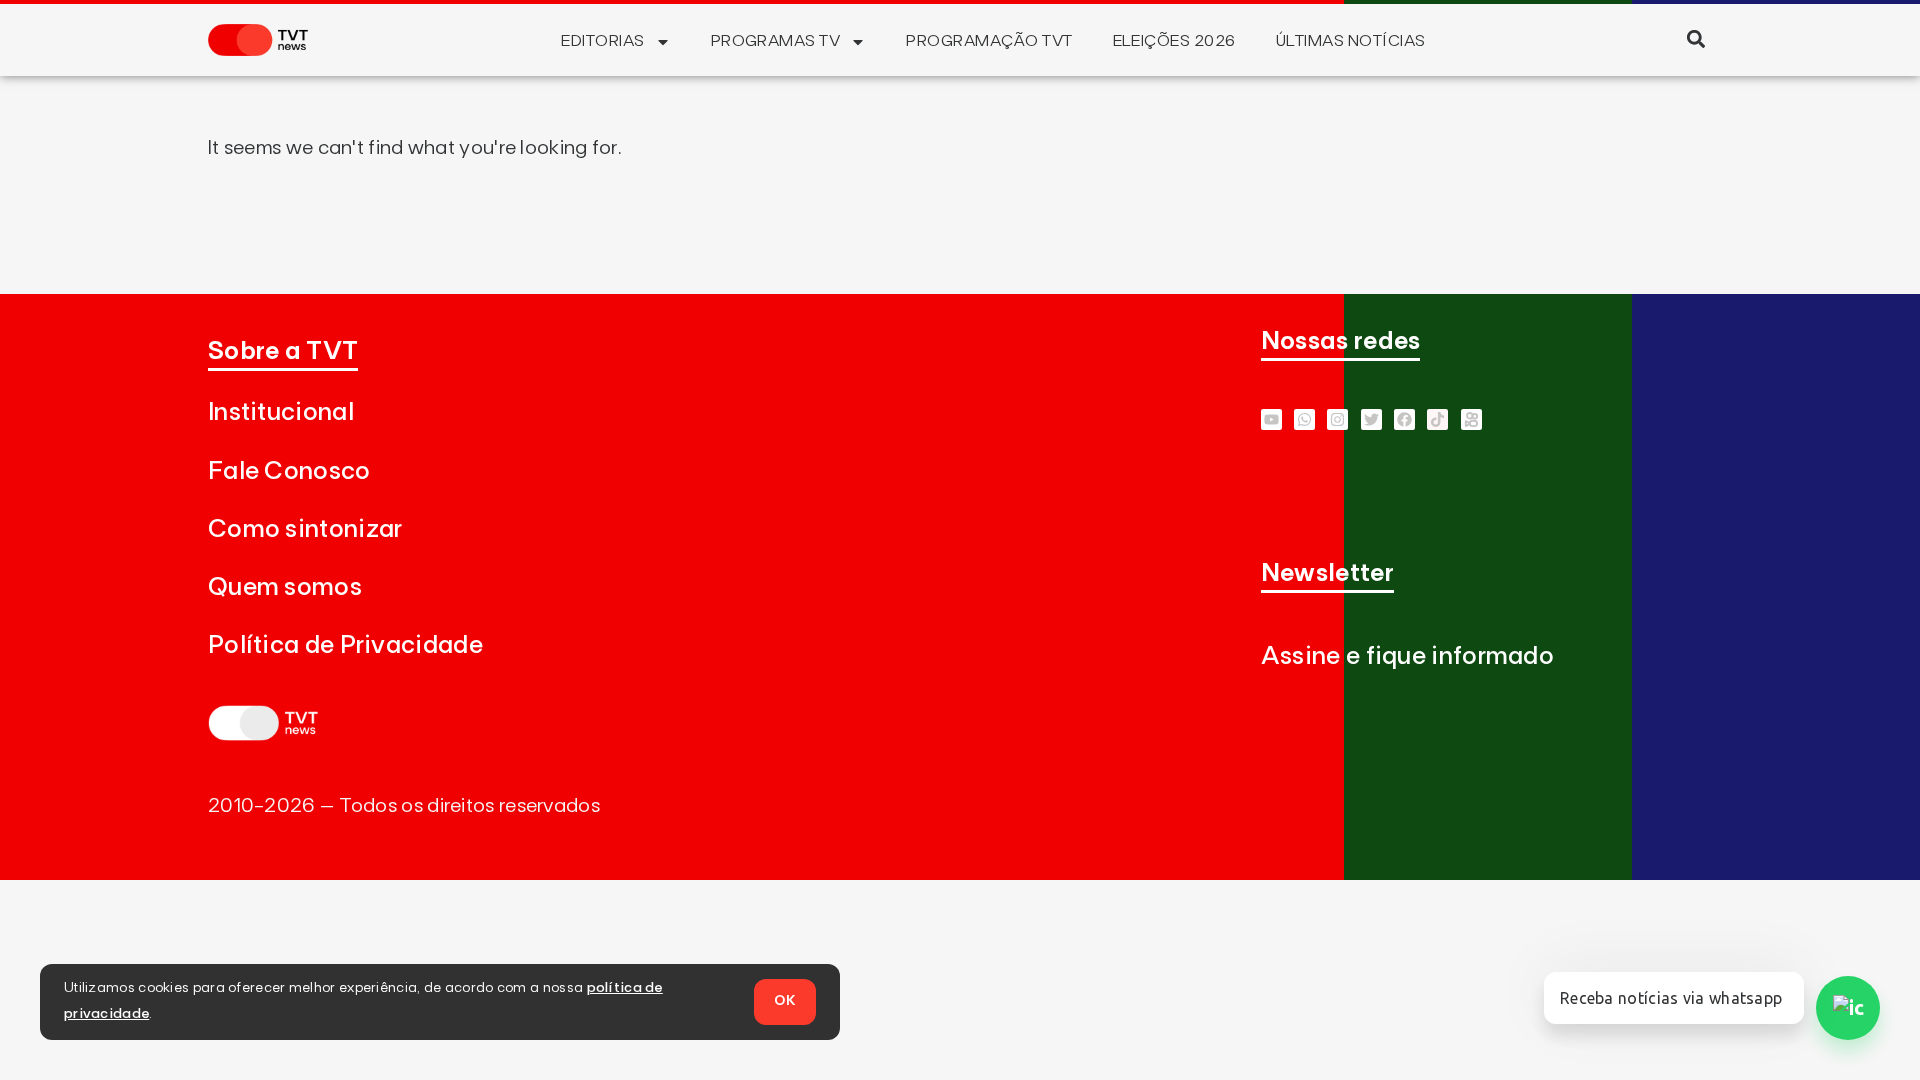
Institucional (281, 412)
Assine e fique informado (1407, 656)
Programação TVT (989, 41)
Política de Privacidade (345, 645)
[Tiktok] (1437, 419)
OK (785, 1001)
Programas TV (776, 41)
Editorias (602, 41)
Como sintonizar (305, 529)
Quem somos (285, 587)
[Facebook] (1404, 419)
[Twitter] (1371, 419)
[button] (1695, 38)
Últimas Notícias (1351, 41)
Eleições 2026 (1174, 41)
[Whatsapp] (1304, 419)
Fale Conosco (289, 471)
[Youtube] (1271, 419)
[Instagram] (1337, 419)
